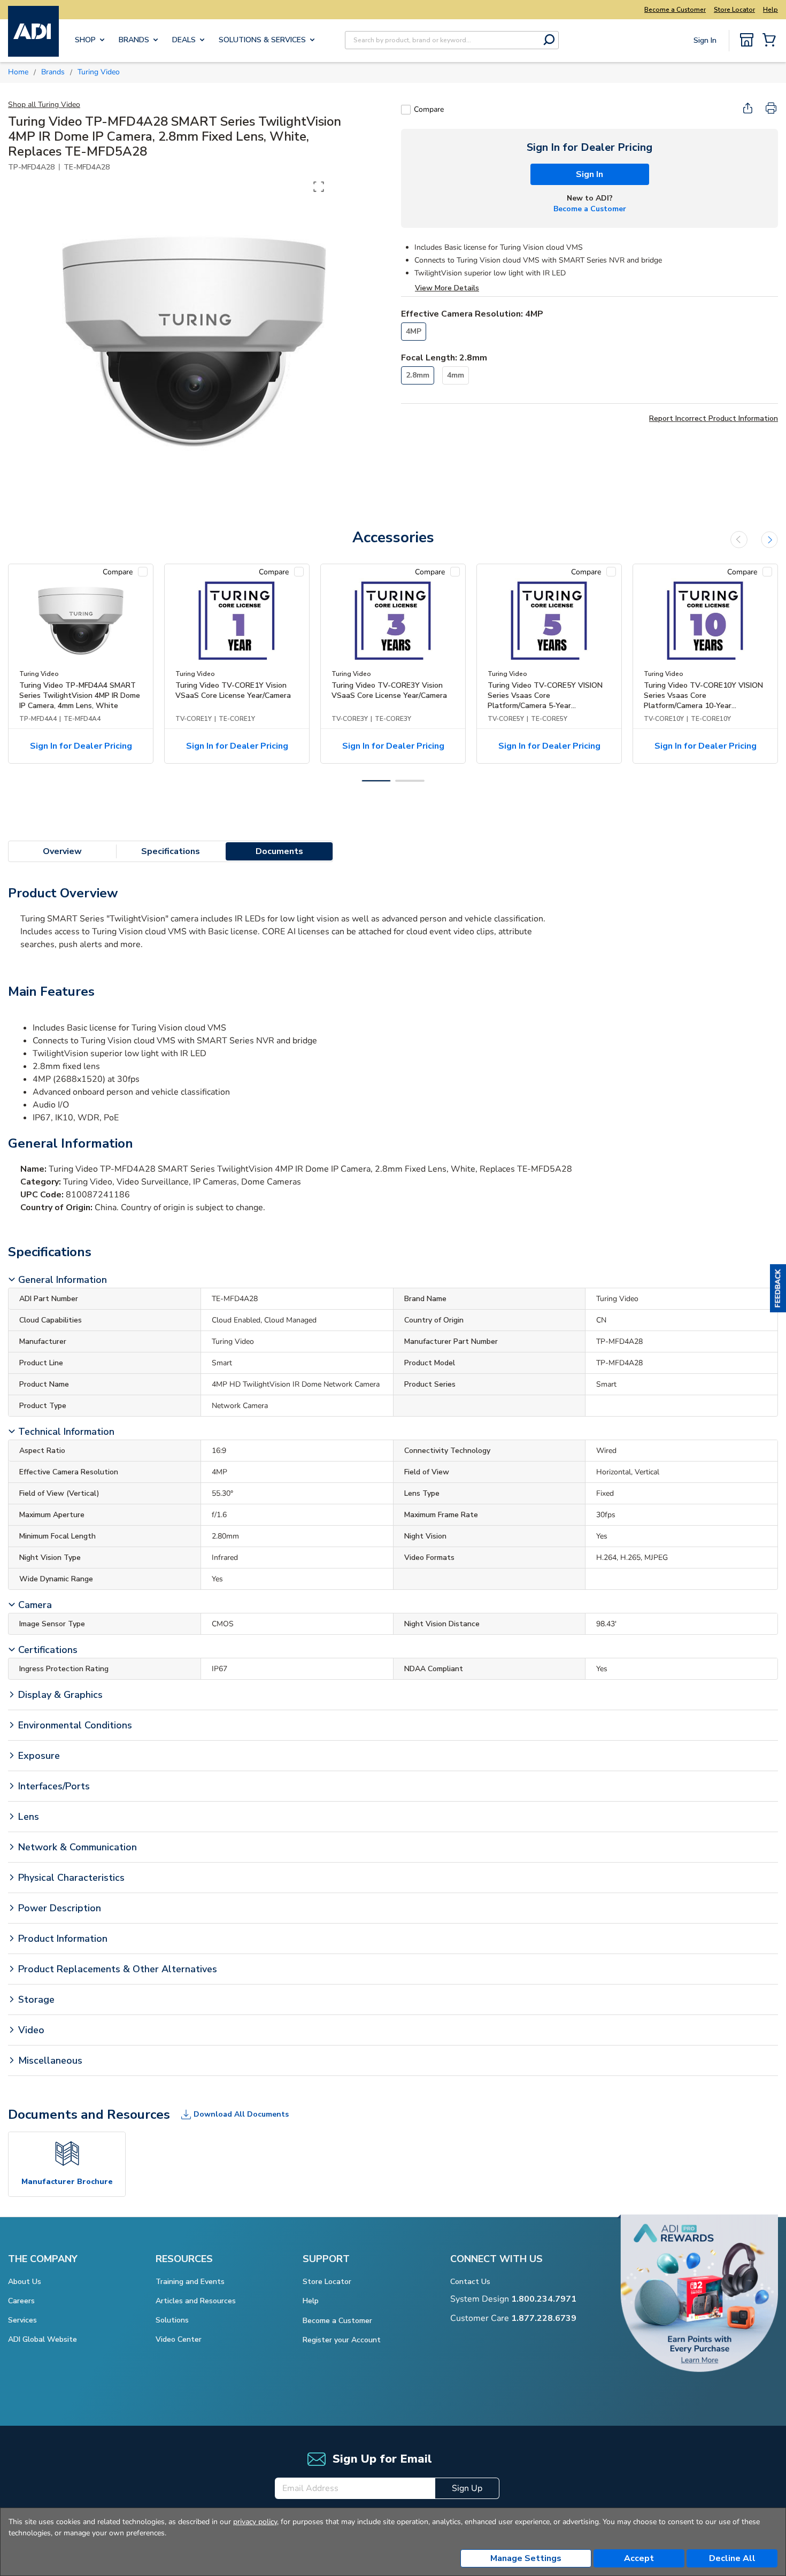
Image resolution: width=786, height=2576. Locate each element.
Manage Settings (526, 2558)
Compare (429, 109)
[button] (778, 1288)
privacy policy (255, 2522)
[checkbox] (406, 110)
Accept (639, 2558)
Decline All (732, 2558)
